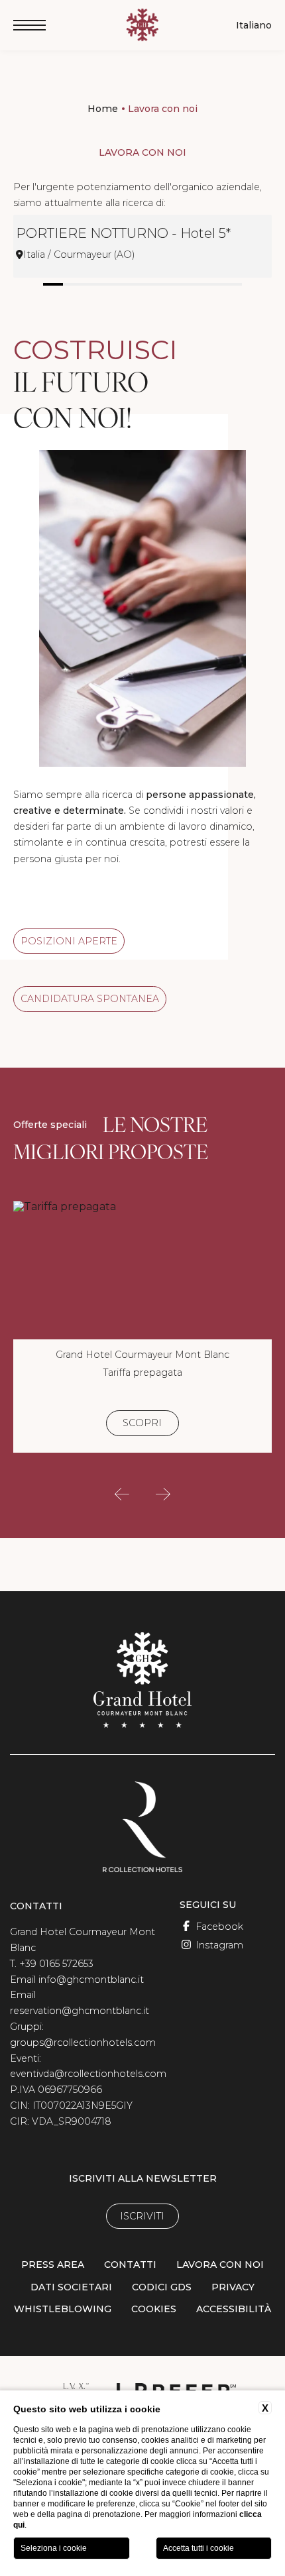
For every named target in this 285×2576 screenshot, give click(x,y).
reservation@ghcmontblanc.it (80, 2011)
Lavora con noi (163, 109)
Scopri (142, 1423)
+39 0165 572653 (56, 1964)
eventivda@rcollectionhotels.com (88, 2074)
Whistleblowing (63, 2309)
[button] (122, 1494)
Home (103, 109)
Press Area (53, 2265)
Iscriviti (142, 2216)
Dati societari (71, 2287)
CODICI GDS (162, 2287)
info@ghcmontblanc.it (91, 1980)
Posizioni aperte (69, 941)
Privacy (233, 2287)
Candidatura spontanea (90, 999)
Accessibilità (234, 2309)
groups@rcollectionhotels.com (83, 2043)
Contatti (130, 2265)
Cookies (154, 2309)
